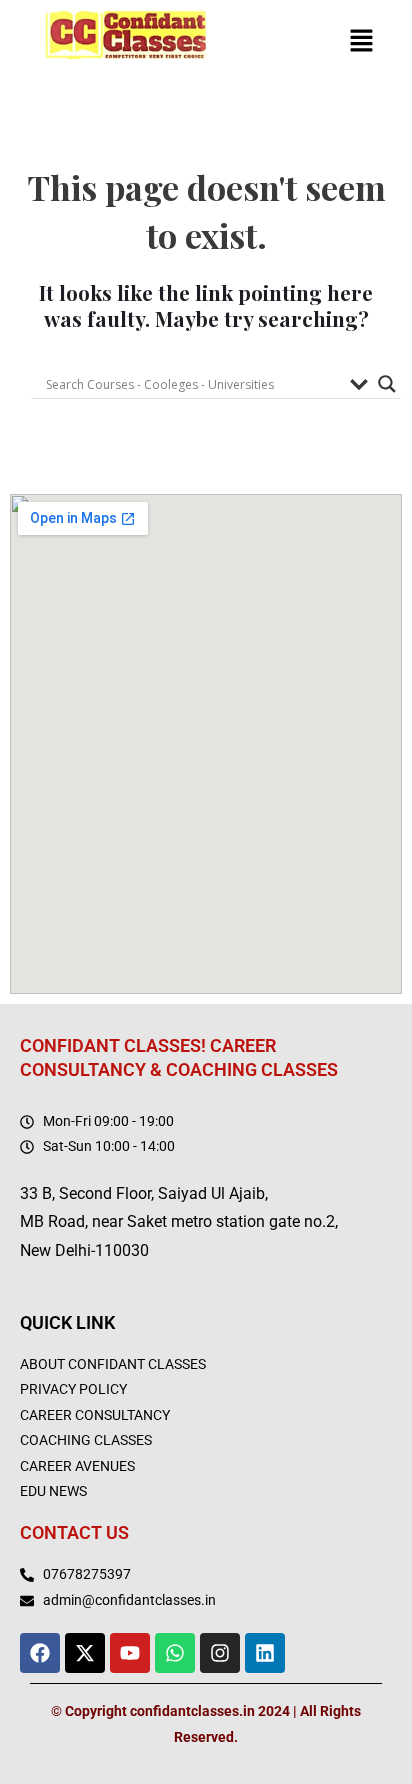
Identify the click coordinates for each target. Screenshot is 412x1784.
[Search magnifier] (387, 384)
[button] (362, 43)
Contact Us (74, 1532)
